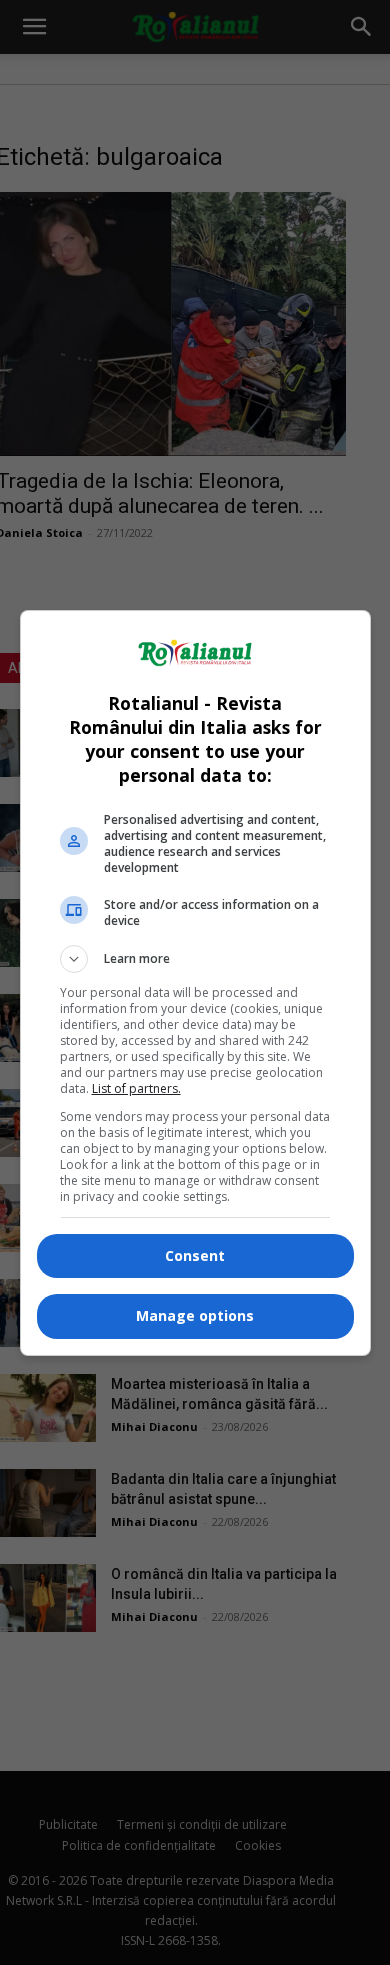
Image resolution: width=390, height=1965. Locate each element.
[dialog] (195, 983)
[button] (195, 959)
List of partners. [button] (136, 1088)
